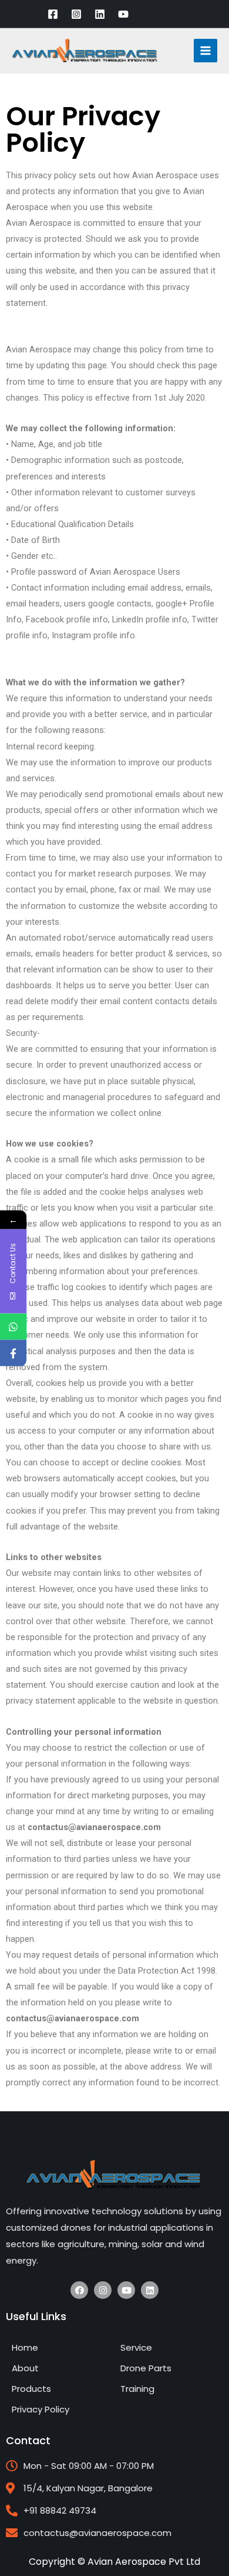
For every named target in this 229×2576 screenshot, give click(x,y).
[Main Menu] (206, 51)
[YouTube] (123, 14)
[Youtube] (126, 2290)
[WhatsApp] (13, 1326)
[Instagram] (76, 14)
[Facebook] (53, 14)
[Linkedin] (100, 14)
